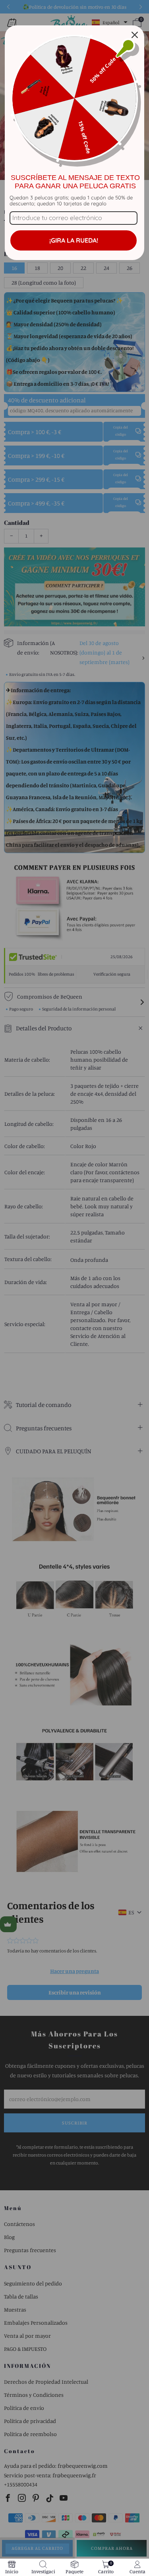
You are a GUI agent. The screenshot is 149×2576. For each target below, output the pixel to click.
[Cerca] (135, 35)
